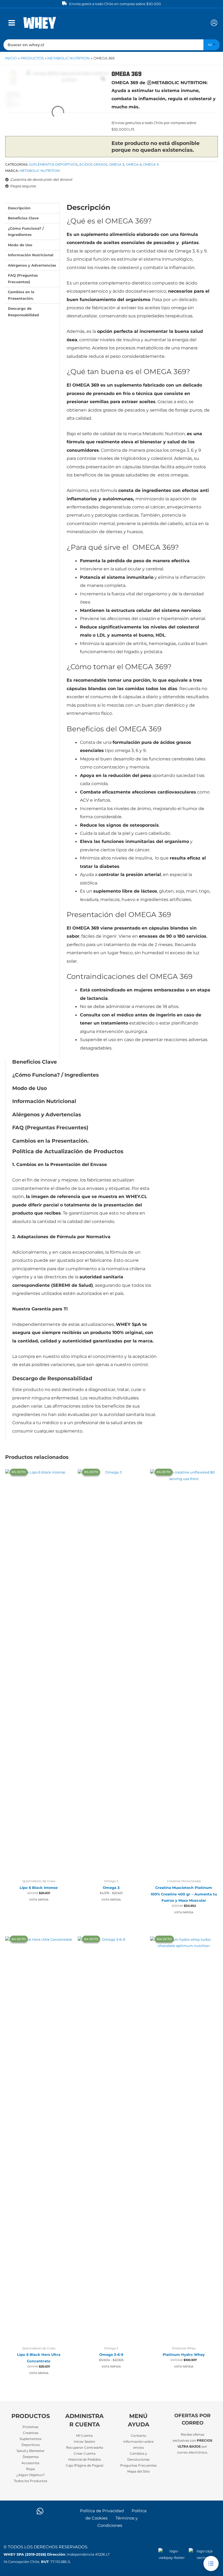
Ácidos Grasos (93, 164)
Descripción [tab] (19, 208)
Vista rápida (39, 1900)
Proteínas (30, 2427)
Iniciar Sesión (84, 2442)
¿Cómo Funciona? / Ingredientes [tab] (26, 232)
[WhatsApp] (40, 2511)
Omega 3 (117, 164)
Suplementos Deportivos (53, 164)
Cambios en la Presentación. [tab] (21, 295)
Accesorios (30, 2463)
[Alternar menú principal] (12, 23)
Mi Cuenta (84, 2436)
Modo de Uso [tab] (20, 245)
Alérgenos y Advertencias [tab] (32, 265)
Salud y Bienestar (31, 2451)
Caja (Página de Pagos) (85, 2466)
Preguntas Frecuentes (138, 2466)
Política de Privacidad (102, 2511)
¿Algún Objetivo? (30, 2475)
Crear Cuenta (85, 2454)
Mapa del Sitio (139, 2471)
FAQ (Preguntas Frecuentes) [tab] (23, 279)
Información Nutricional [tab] (31, 255)
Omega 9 (151, 164)
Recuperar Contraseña (85, 2448)
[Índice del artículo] (211, 2564)
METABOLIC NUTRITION (40, 171)
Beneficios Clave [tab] (23, 218)
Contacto (139, 2436)
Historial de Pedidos (85, 2460)
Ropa (30, 2469)
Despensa (31, 2457)
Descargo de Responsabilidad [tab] (23, 312)
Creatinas (31, 2433)
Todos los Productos (31, 2481)
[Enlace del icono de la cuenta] (214, 23)
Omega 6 (134, 164)
